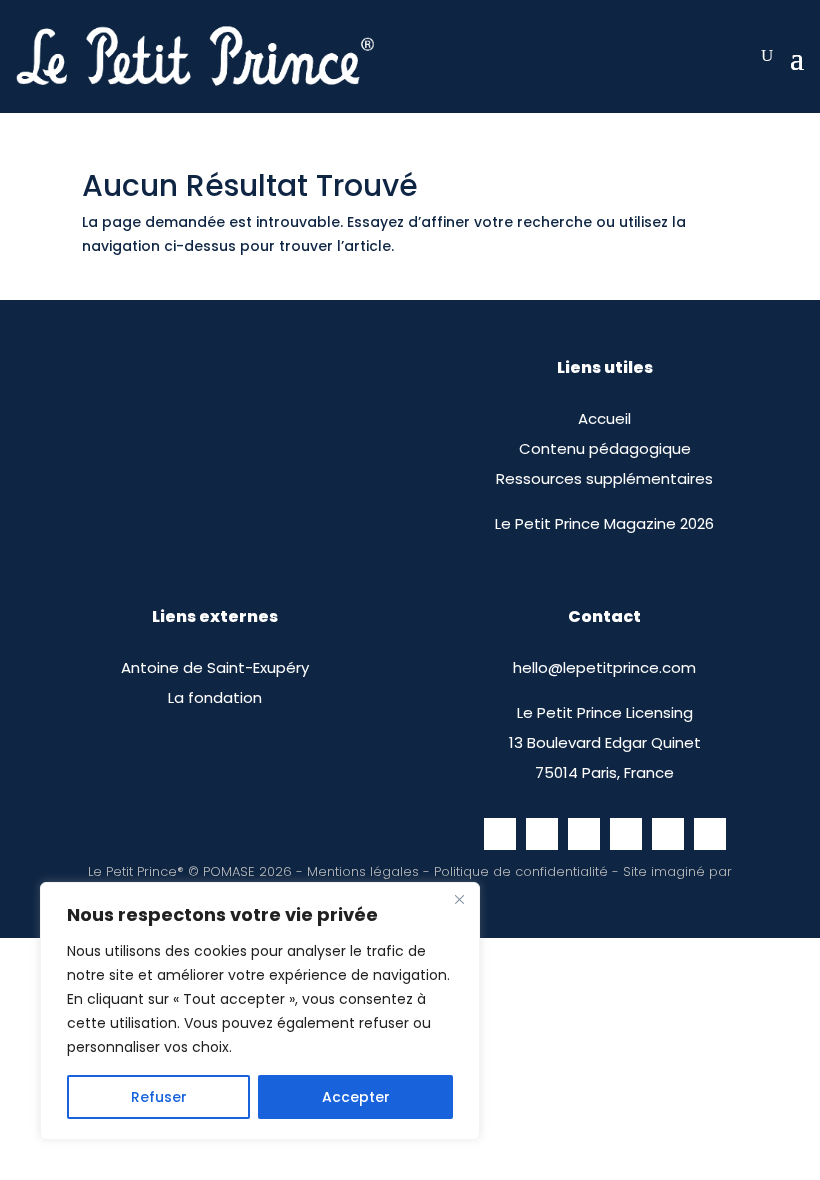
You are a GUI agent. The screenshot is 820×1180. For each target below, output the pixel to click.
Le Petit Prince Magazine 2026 (604, 523)
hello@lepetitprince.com (604, 667)
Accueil (604, 418)
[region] (260, 1011)
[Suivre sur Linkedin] (710, 834)
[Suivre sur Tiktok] (584, 834)
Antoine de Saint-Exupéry (215, 667)
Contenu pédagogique (605, 448)
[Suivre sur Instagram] (542, 834)
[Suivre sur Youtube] (668, 834)
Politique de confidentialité (521, 871)
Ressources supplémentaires (604, 478)
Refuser (159, 1097)
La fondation (215, 697)
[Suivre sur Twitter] (626, 834)
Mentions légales (363, 871)
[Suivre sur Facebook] (500, 834)
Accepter (356, 1097)
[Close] (459, 899)
